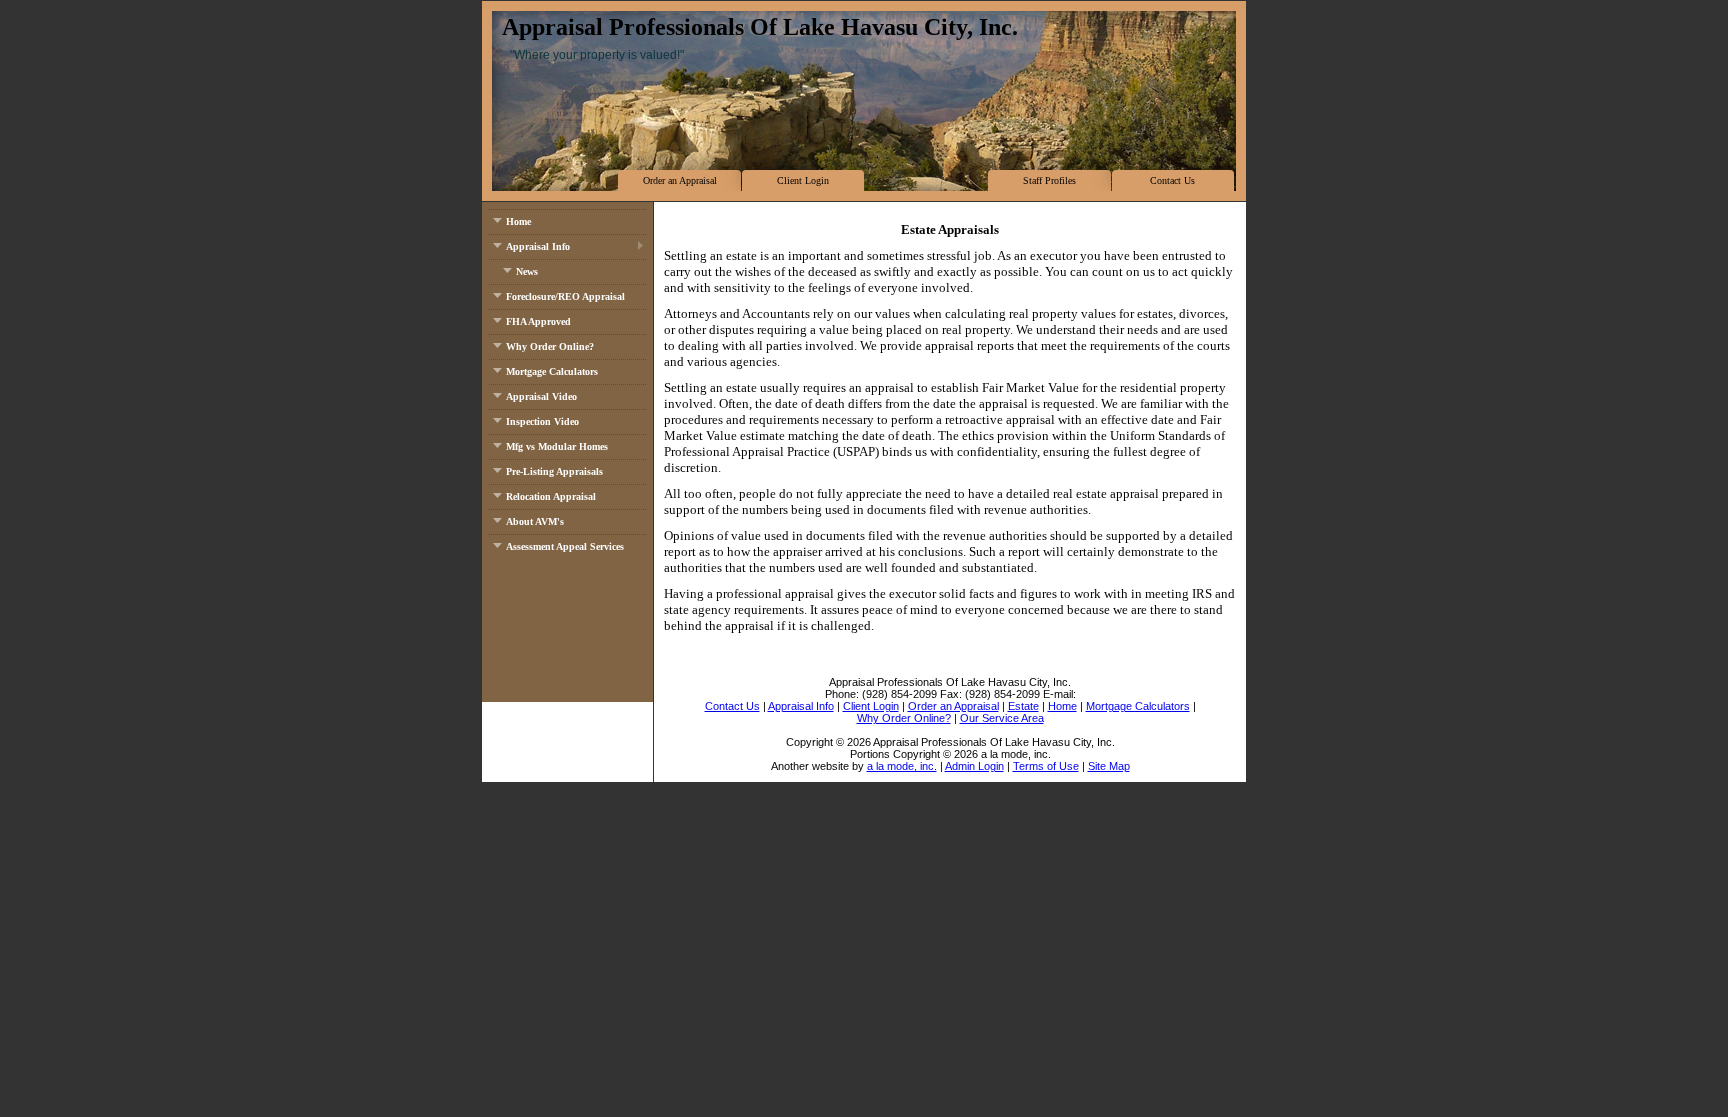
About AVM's (535, 521)
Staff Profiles (1049, 180)
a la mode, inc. (902, 766)
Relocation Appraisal (551, 496)
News (527, 271)
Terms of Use (1046, 766)
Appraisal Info (538, 246)
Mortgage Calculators (552, 371)
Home (518, 221)
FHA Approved (538, 321)
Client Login (803, 180)
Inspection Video (542, 421)
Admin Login (974, 766)
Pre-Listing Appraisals (554, 471)
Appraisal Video (541, 396)
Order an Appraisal (680, 180)
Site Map (1109, 766)
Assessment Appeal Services (565, 546)
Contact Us (1172, 180)
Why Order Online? (550, 346)
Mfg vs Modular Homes (557, 446)
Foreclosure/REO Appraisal (565, 296)
